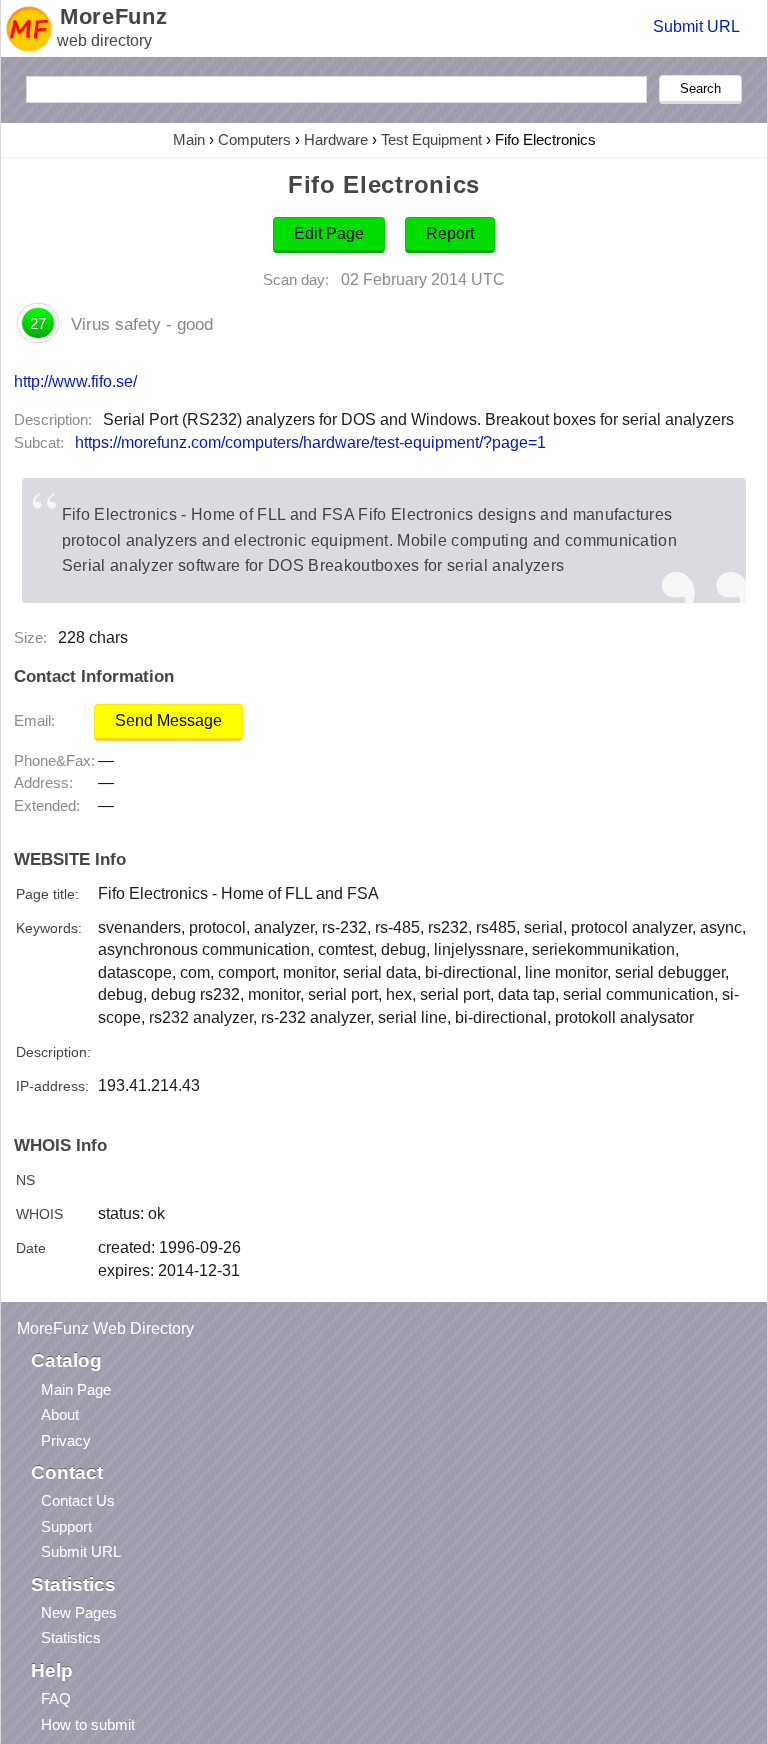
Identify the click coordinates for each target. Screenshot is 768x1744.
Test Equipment (431, 139)
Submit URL (696, 26)
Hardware (336, 139)
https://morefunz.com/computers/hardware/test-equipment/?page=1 (310, 442)
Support (66, 1526)
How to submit (88, 1724)
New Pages (79, 1612)
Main (189, 139)
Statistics (71, 1637)
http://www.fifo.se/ (75, 381)
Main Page (76, 1389)
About (60, 1414)
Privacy (66, 1440)
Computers (254, 139)
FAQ (56, 1698)
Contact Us (78, 1500)
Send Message (168, 720)
